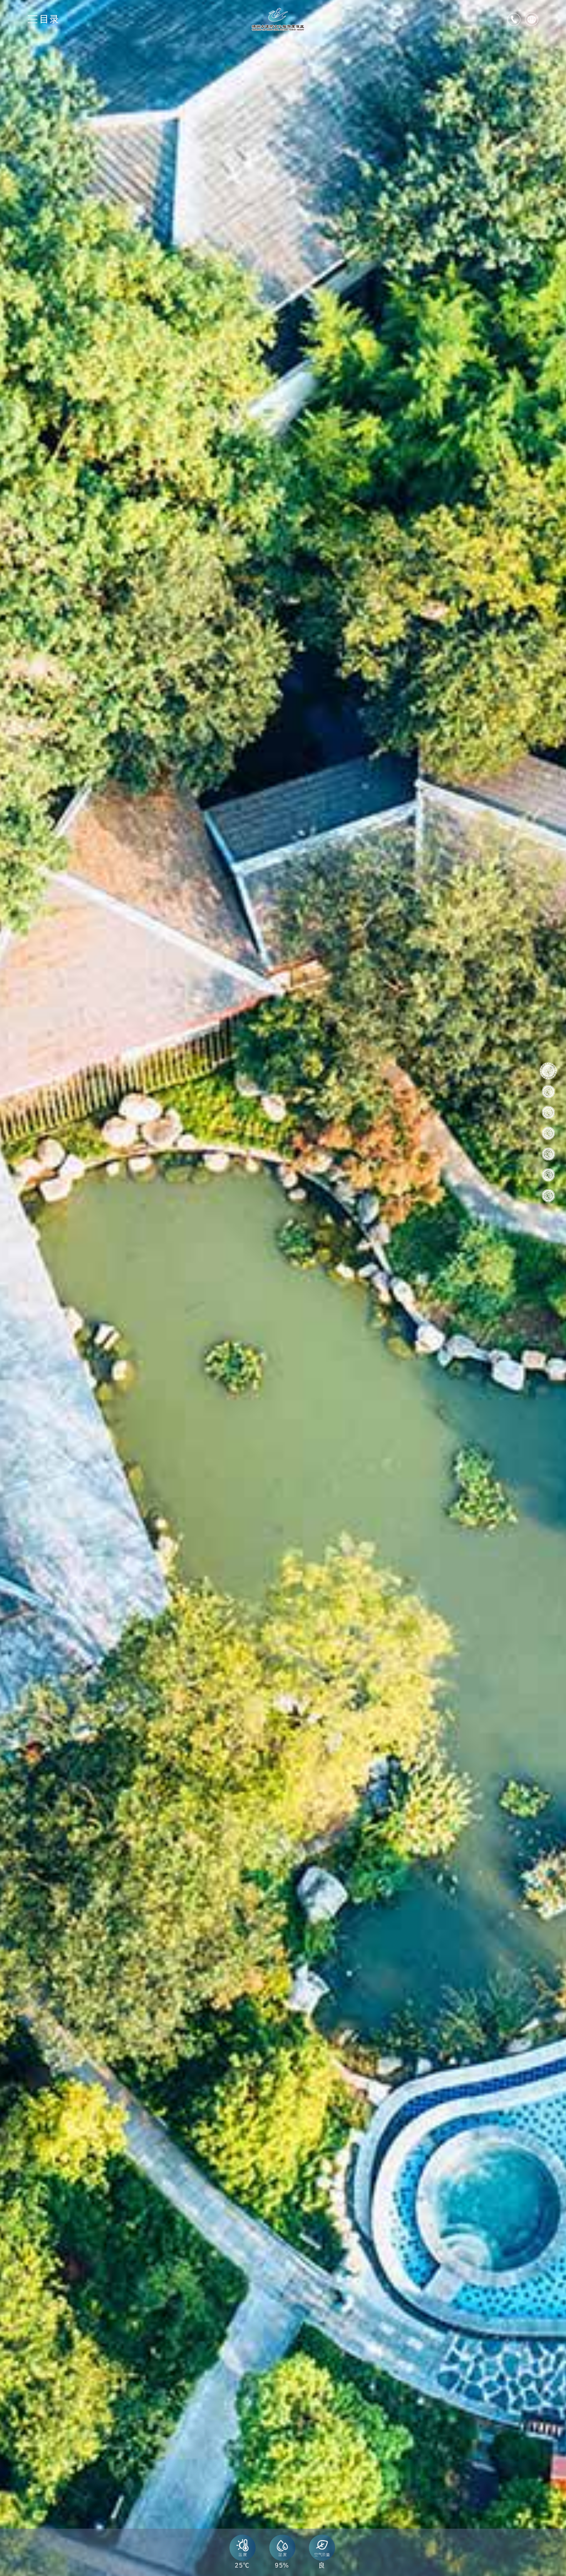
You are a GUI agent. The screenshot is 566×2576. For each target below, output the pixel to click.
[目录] (33, 19)
